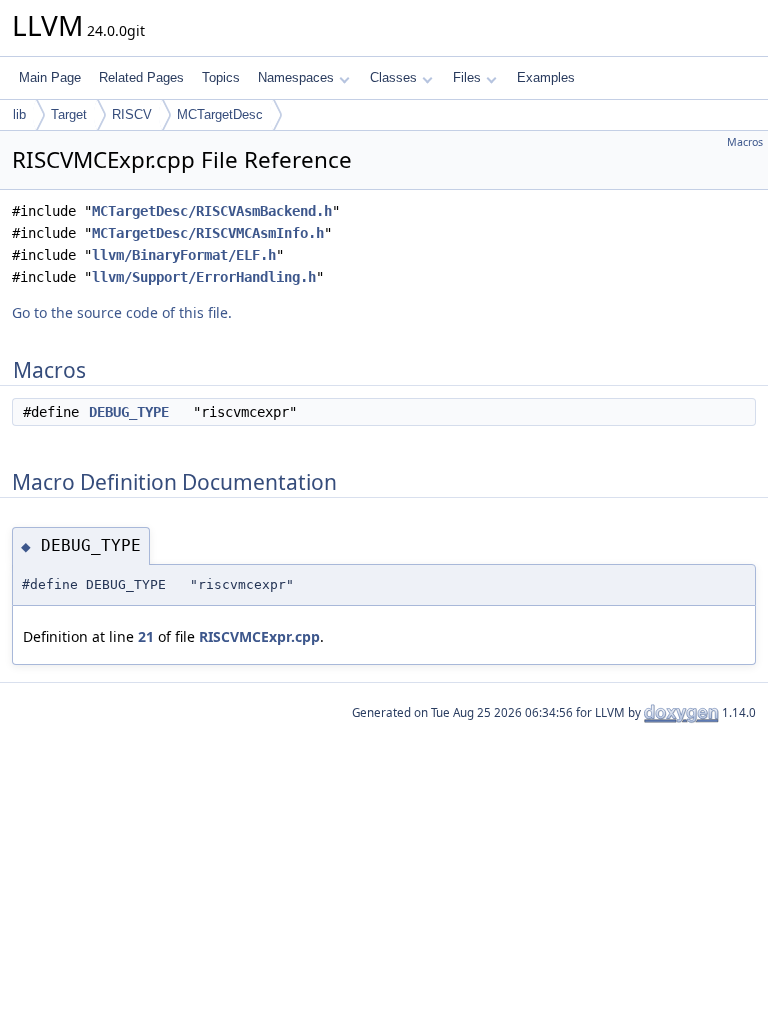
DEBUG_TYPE (129, 412)
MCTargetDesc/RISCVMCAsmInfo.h (208, 233)
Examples (546, 77)
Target (69, 114)
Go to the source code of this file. (122, 312)
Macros (745, 142)
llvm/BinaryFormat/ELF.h (184, 255)
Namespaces (296, 77)
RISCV (132, 114)
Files (467, 77)
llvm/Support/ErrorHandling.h (204, 277)
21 (146, 636)
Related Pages (141, 77)
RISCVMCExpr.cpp (259, 636)
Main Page (50, 77)
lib (19, 114)
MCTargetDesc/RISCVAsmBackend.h (212, 211)
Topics (221, 77)
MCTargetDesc (220, 114)
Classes (393, 77)
